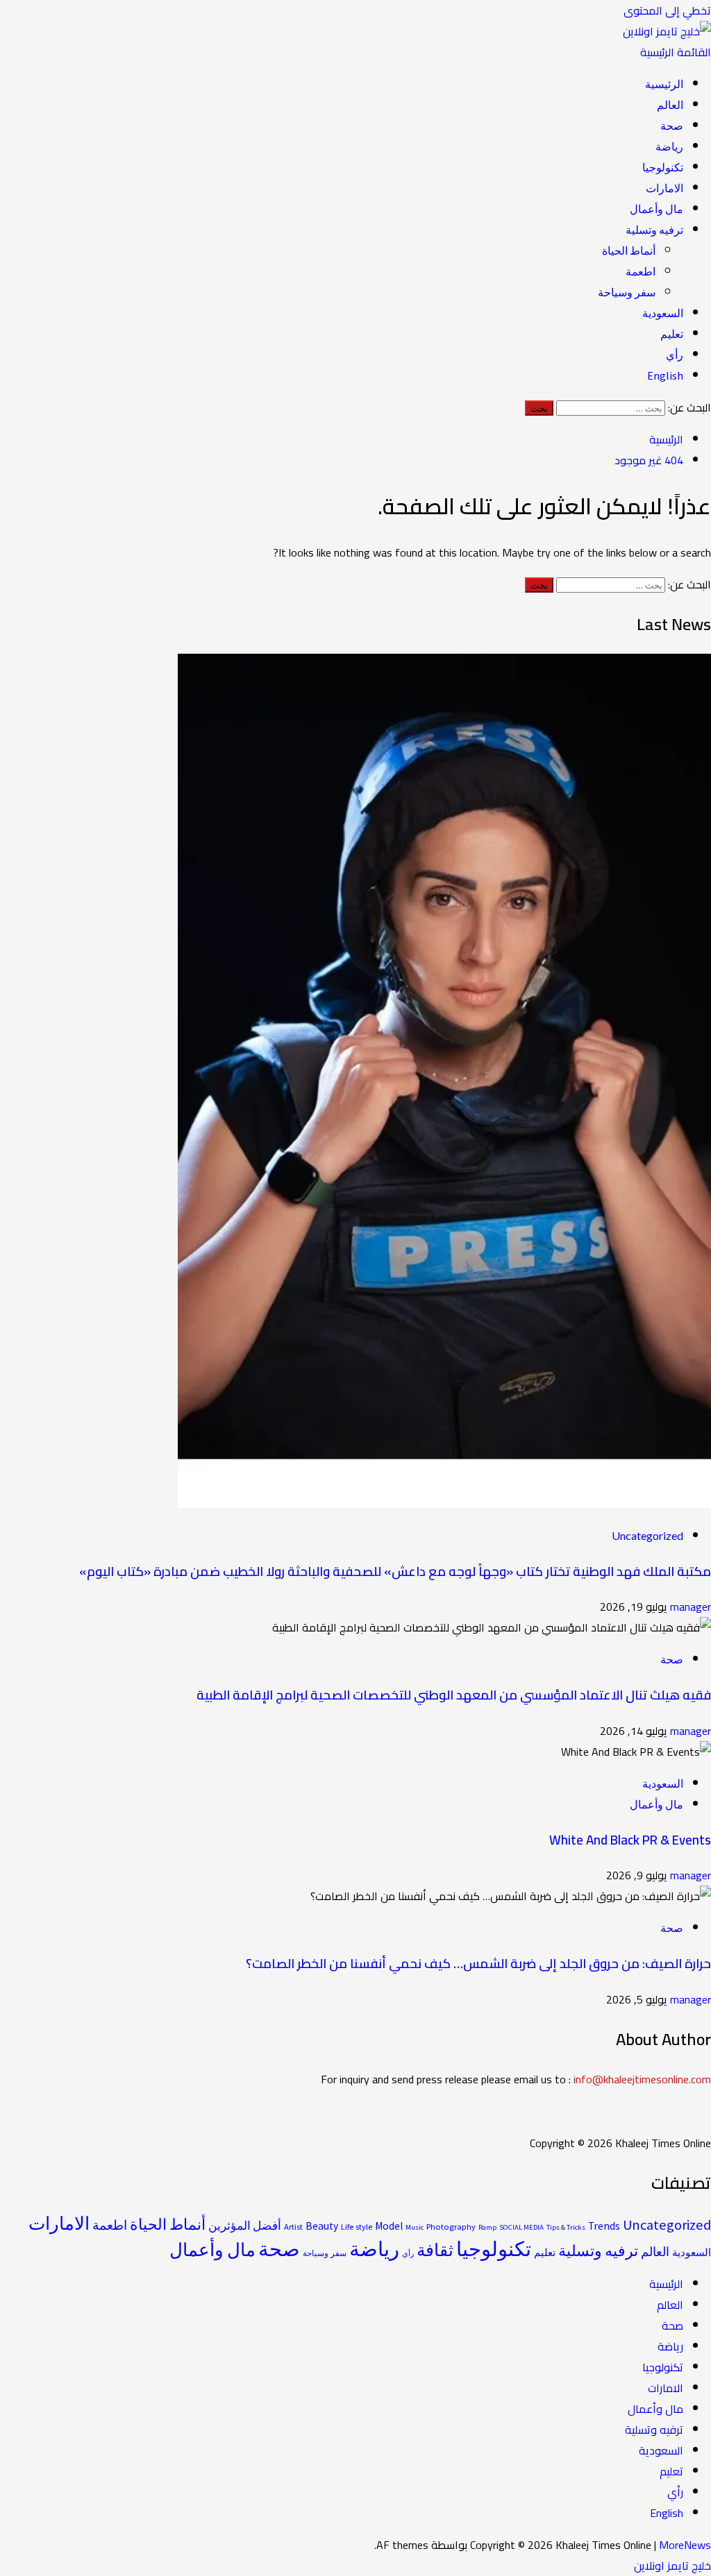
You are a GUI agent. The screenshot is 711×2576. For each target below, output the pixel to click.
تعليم (672, 334)
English (665, 375)
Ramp (487, 2227)
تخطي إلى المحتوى (667, 10)
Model (389, 2226)
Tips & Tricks (566, 2227)
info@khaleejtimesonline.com (642, 2079)
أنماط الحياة (629, 251)
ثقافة (435, 2250)
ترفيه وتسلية (654, 230)
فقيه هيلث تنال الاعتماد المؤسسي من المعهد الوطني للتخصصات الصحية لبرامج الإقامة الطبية (454, 1695)
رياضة (669, 146)
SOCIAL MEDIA (521, 2227)
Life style (357, 2227)
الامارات (664, 188)
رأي (675, 355)
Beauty (322, 2226)
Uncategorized (647, 1535)
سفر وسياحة (627, 292)
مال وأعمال (656, 209)
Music (415, 2227)
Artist (293, 2227)
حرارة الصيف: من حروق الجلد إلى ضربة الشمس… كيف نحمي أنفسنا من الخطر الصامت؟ (478, 1964)
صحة (672, 126)
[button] (676, 52)
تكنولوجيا (663, 167)
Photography (451, 2227)
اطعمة (641, 271)
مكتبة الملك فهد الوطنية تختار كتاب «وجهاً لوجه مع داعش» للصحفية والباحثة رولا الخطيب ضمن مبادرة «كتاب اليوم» (395, 1571)
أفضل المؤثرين (245, 2226)
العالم (670, 105)
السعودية (663, 313)
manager (689, 1607)
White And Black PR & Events (630, 1840)
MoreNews (685, 2545)
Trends (604, 2226)
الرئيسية (664, 84)
